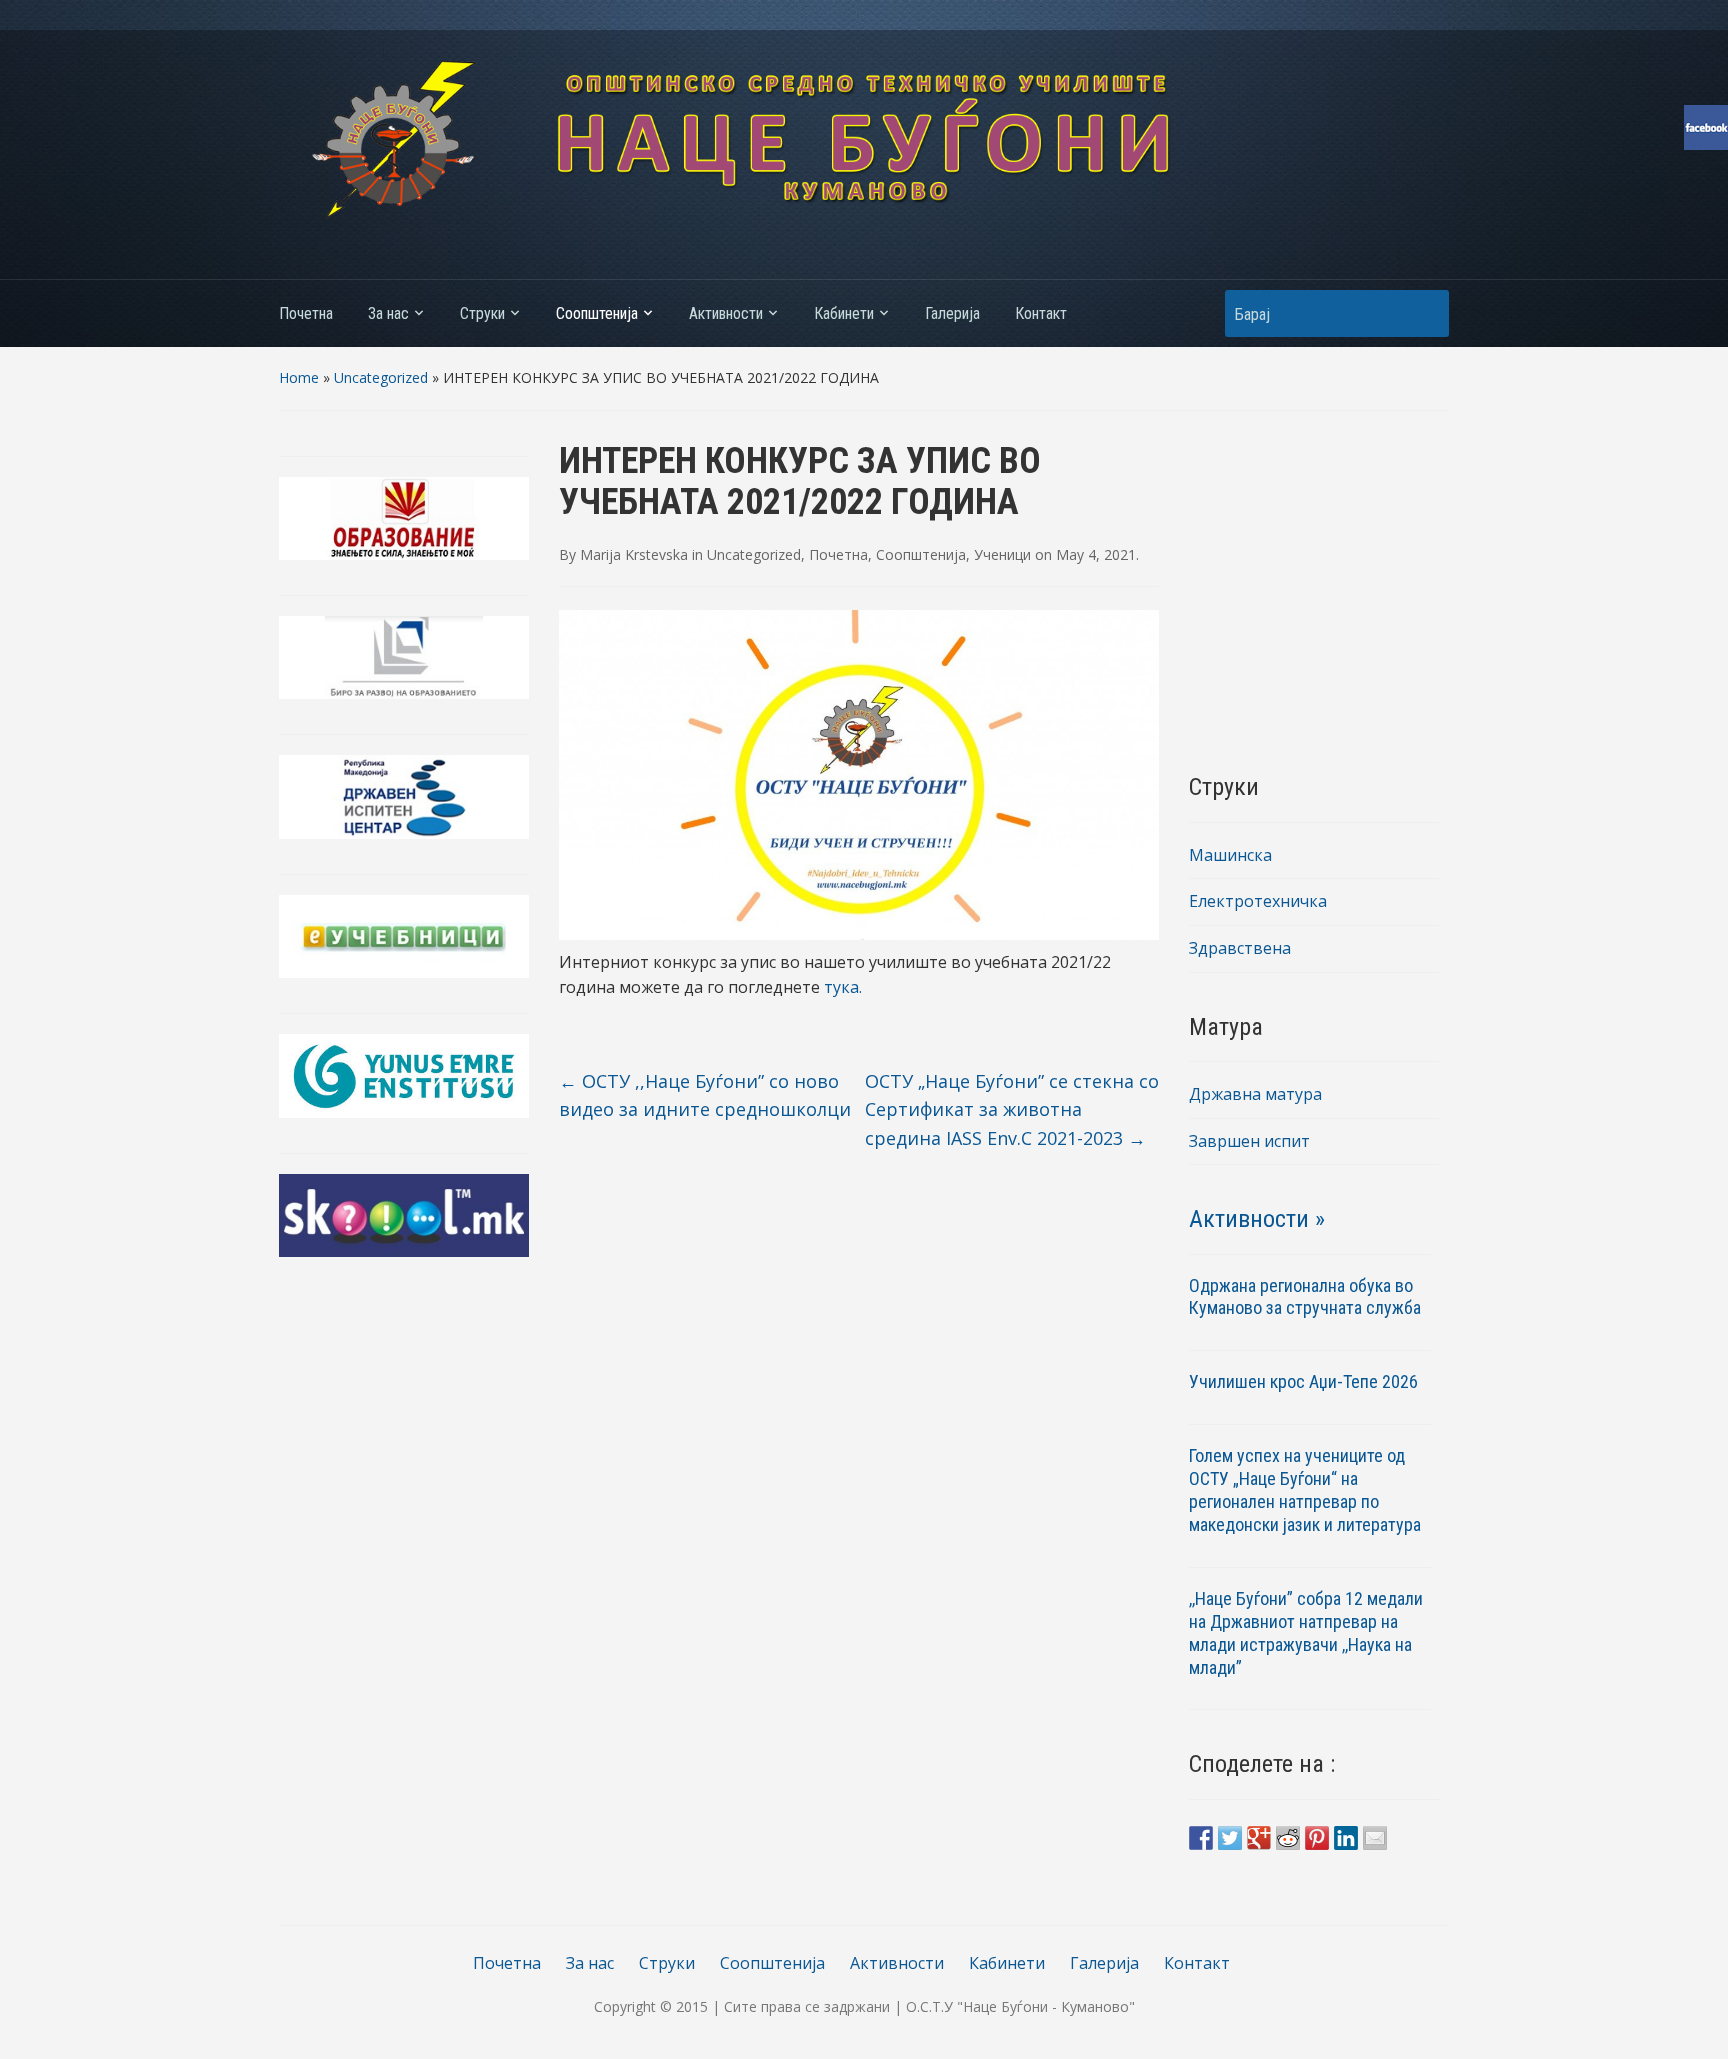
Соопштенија (597, 313)
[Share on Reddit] (1288, 1838)
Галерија (952, 313)
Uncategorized (381, 377)
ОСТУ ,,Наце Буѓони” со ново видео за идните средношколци (705, 1095)
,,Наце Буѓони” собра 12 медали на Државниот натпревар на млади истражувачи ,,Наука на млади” (1306, 1633)
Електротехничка (1258, 901)
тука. (843, 987)
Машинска (1230, 855)
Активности (726, 313)
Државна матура (1255, 1094)
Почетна (306, 313)
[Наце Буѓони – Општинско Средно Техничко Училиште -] (864, 138)
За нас (388, 313)
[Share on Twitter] (1230, 1838)
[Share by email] (1375, 1838)
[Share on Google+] (1259, 1838)
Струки (482, 313)
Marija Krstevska (634, 554)
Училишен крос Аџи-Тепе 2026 (1305, 1381)
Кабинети (844, 313)
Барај (1424, 313)
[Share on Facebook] (1201, 1838)
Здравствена (1240, 948)
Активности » (1257, 1219)
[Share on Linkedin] (1346, 1838)
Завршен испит (1249, 1141)
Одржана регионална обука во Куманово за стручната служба (1305, 1297)
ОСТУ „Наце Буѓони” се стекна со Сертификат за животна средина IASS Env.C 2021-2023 (1012, 1110)
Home (299, 377)
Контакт (1041, 313)
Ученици (1002, 554)
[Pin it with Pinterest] (1317, 1838)
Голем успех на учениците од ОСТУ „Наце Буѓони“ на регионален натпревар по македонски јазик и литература (1305, 1490)
